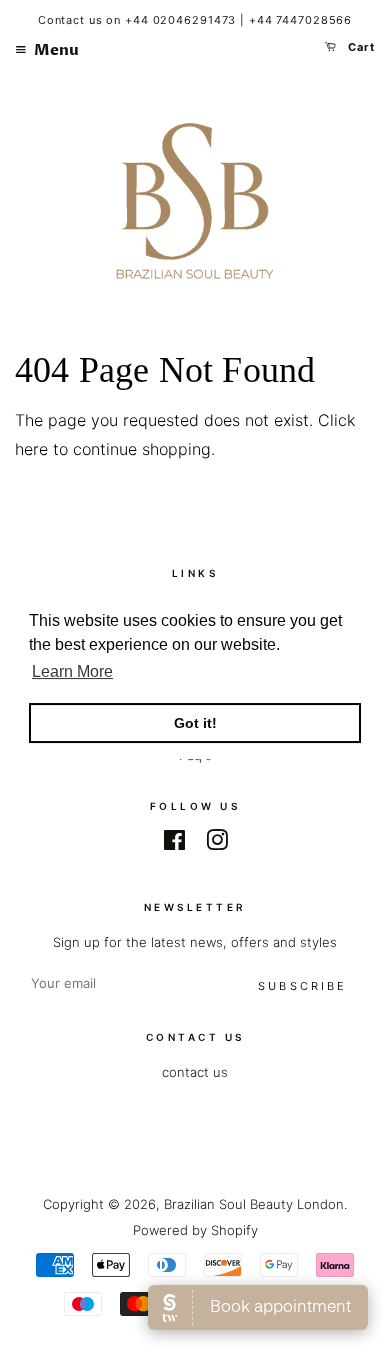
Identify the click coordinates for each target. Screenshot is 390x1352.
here (31, 449)
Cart (360, 47)
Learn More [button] (72, 671)
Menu (55, 50)
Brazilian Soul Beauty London (254, 1204)
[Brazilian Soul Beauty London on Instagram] (217, 844)
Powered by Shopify (195, 1230)
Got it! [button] (195, 723)
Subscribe (302, 986)
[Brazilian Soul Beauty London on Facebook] (174, 844)
